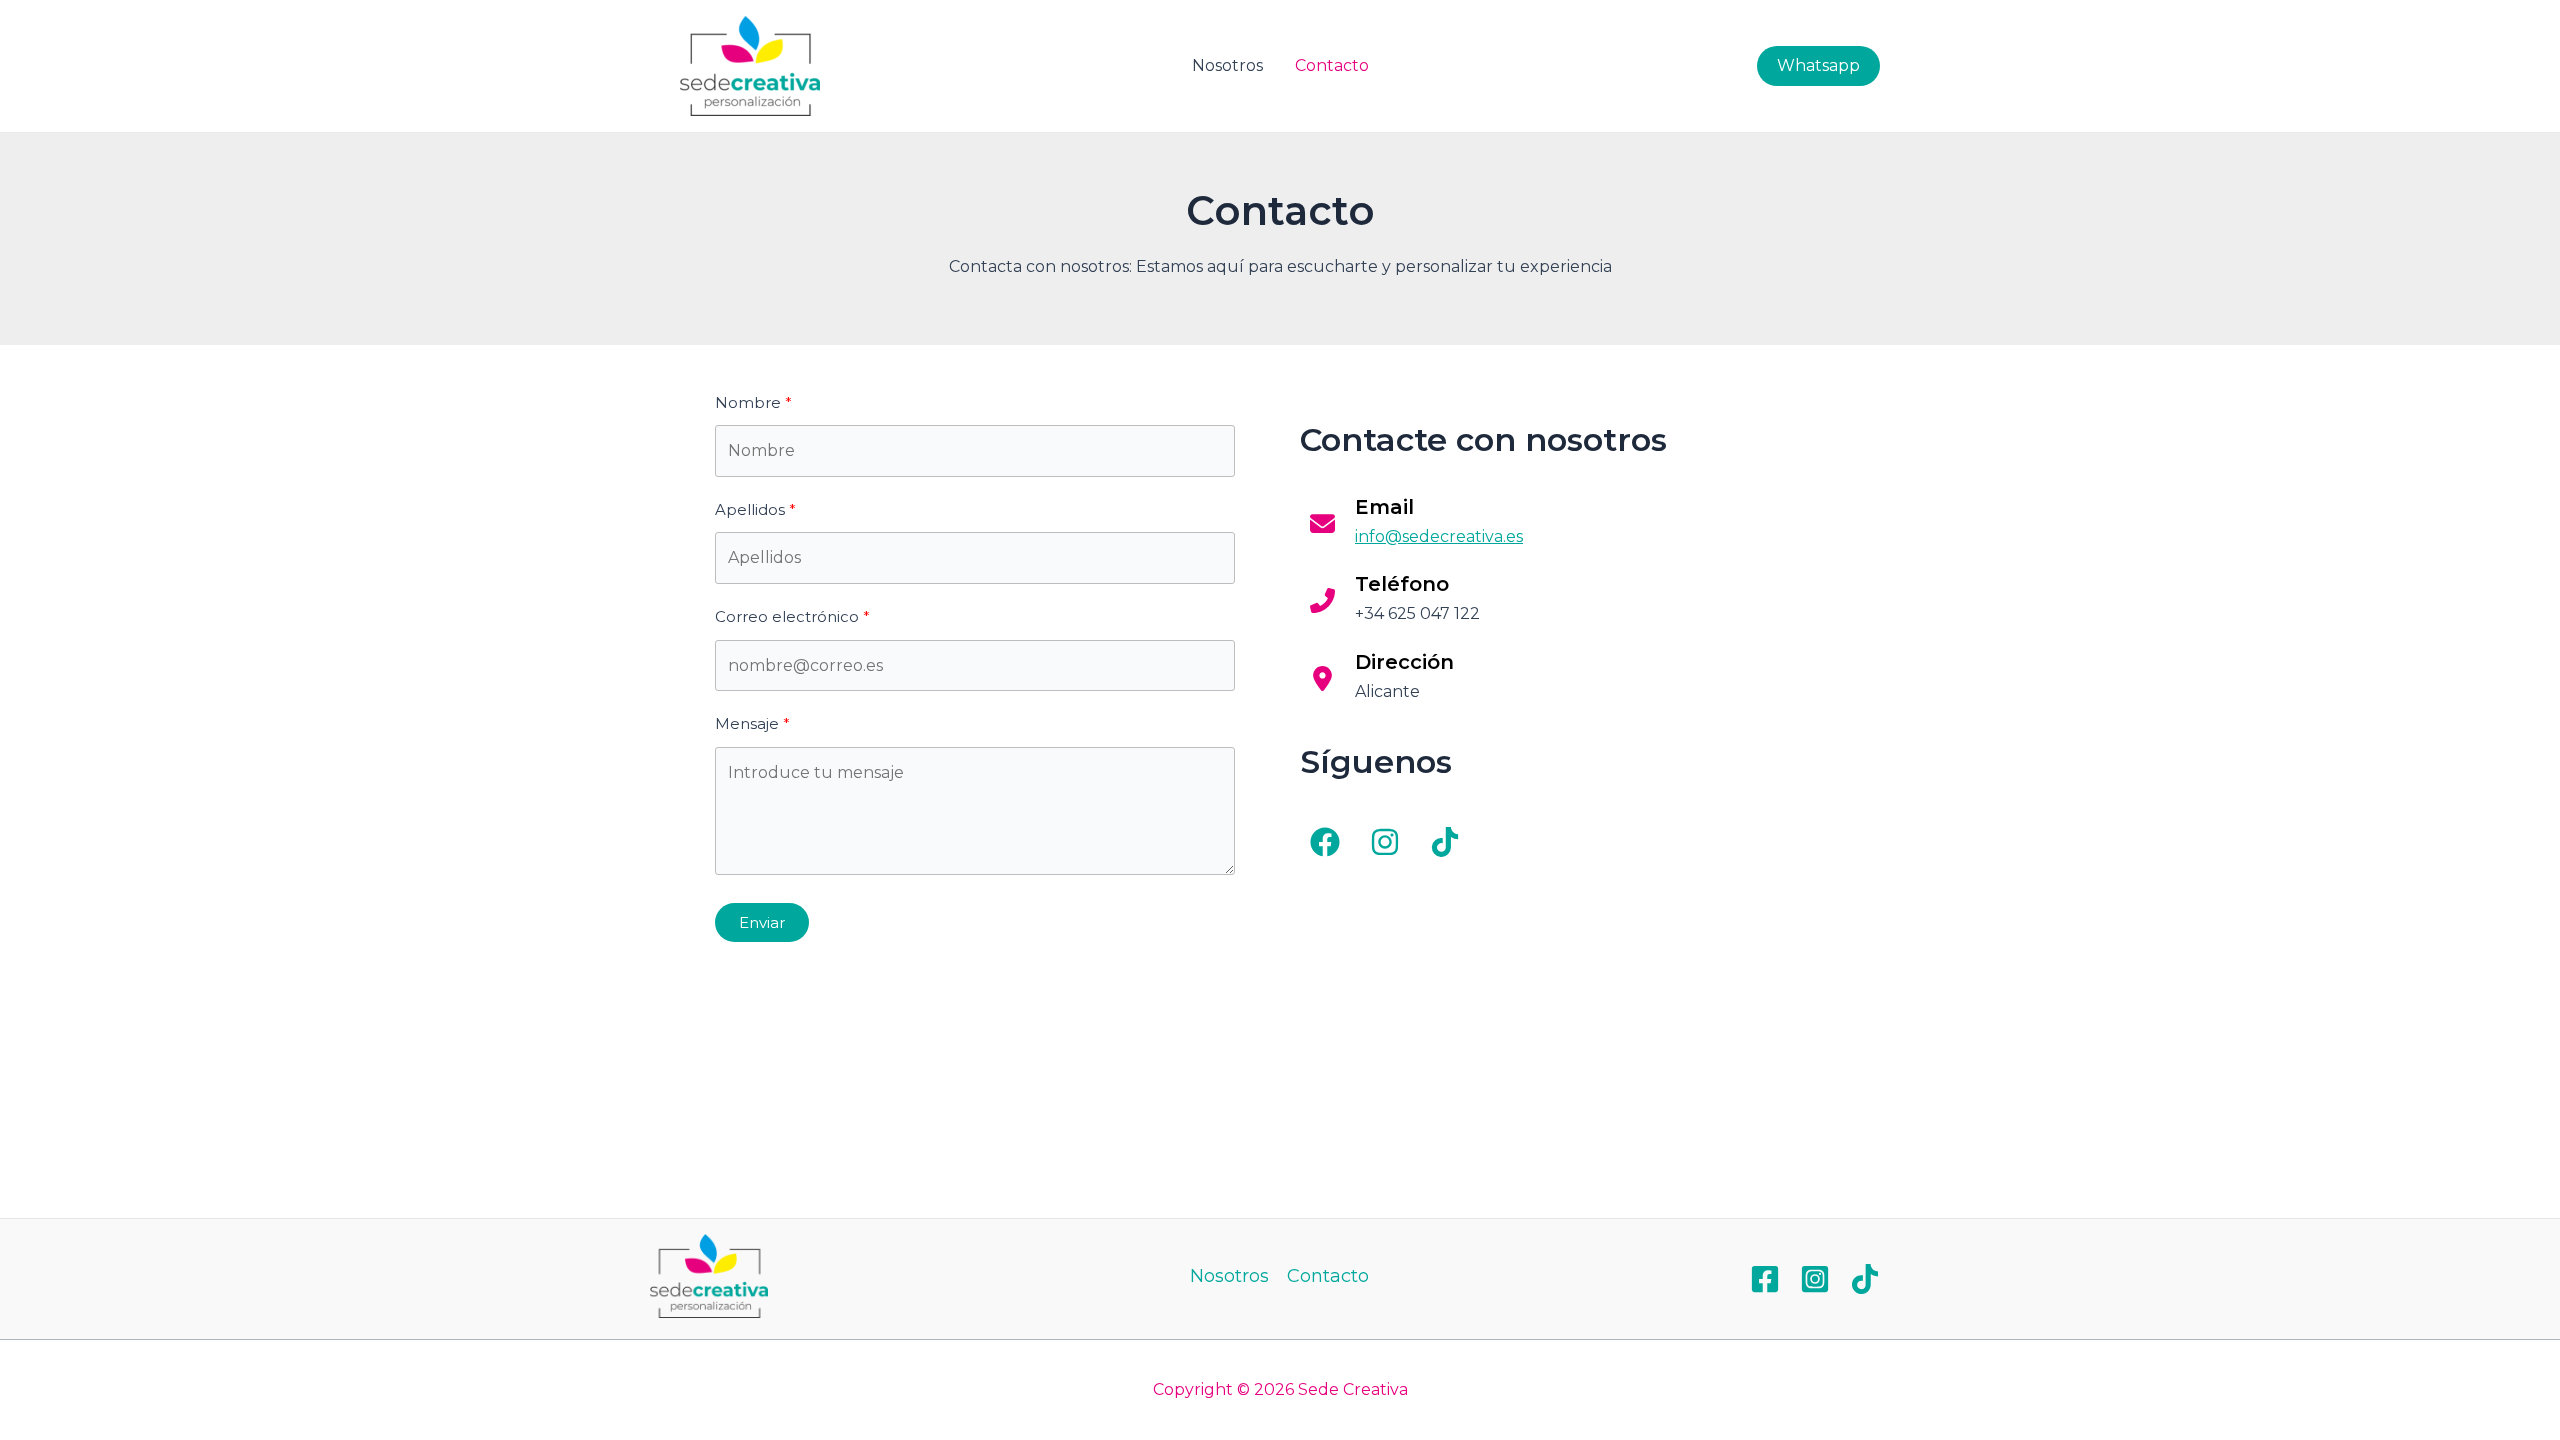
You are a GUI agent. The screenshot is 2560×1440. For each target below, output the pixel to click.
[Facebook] (1765, 1279)
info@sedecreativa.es (1439, 536)
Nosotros (1227, 65)
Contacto (1332, 65)
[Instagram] (1815, 1279)
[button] (1325, 842)
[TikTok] (1865, 1279)
